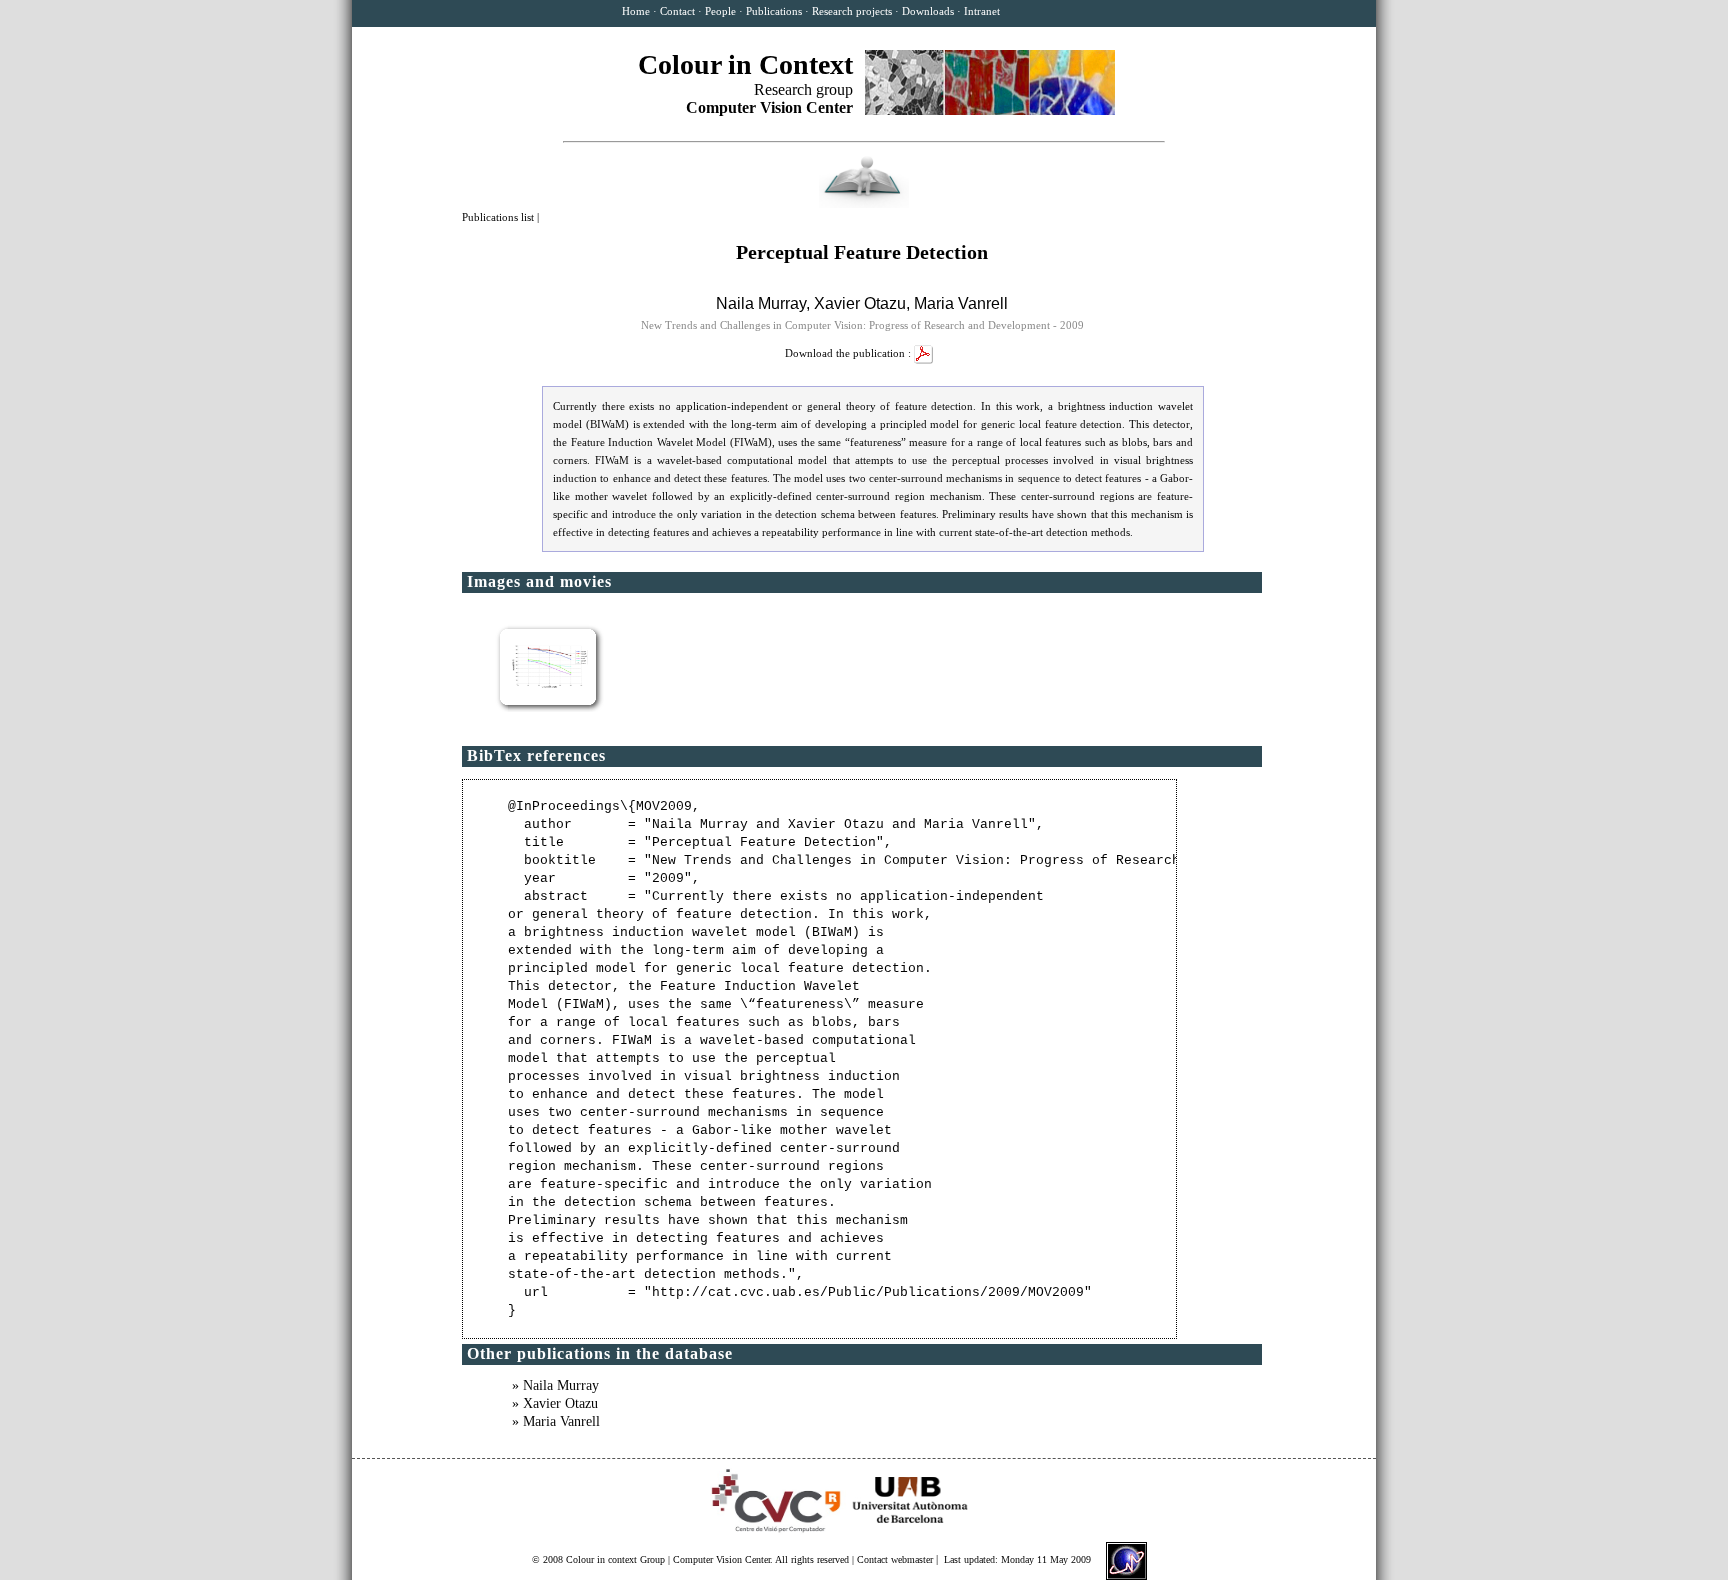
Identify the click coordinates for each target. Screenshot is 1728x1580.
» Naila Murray (555, 1385)
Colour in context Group (615, 1559)
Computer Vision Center (721, 1559)
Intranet (982, 11)
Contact (677, 11)
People (720, 11)
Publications (774, 11)
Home (636, 11)
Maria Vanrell (961, 303)
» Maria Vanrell (556, 1421)
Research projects (852, 11)
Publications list (499, 217)
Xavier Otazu (860, 303)
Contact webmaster (895, 1559)
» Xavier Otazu (555, 1403)
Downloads (928, 11)
